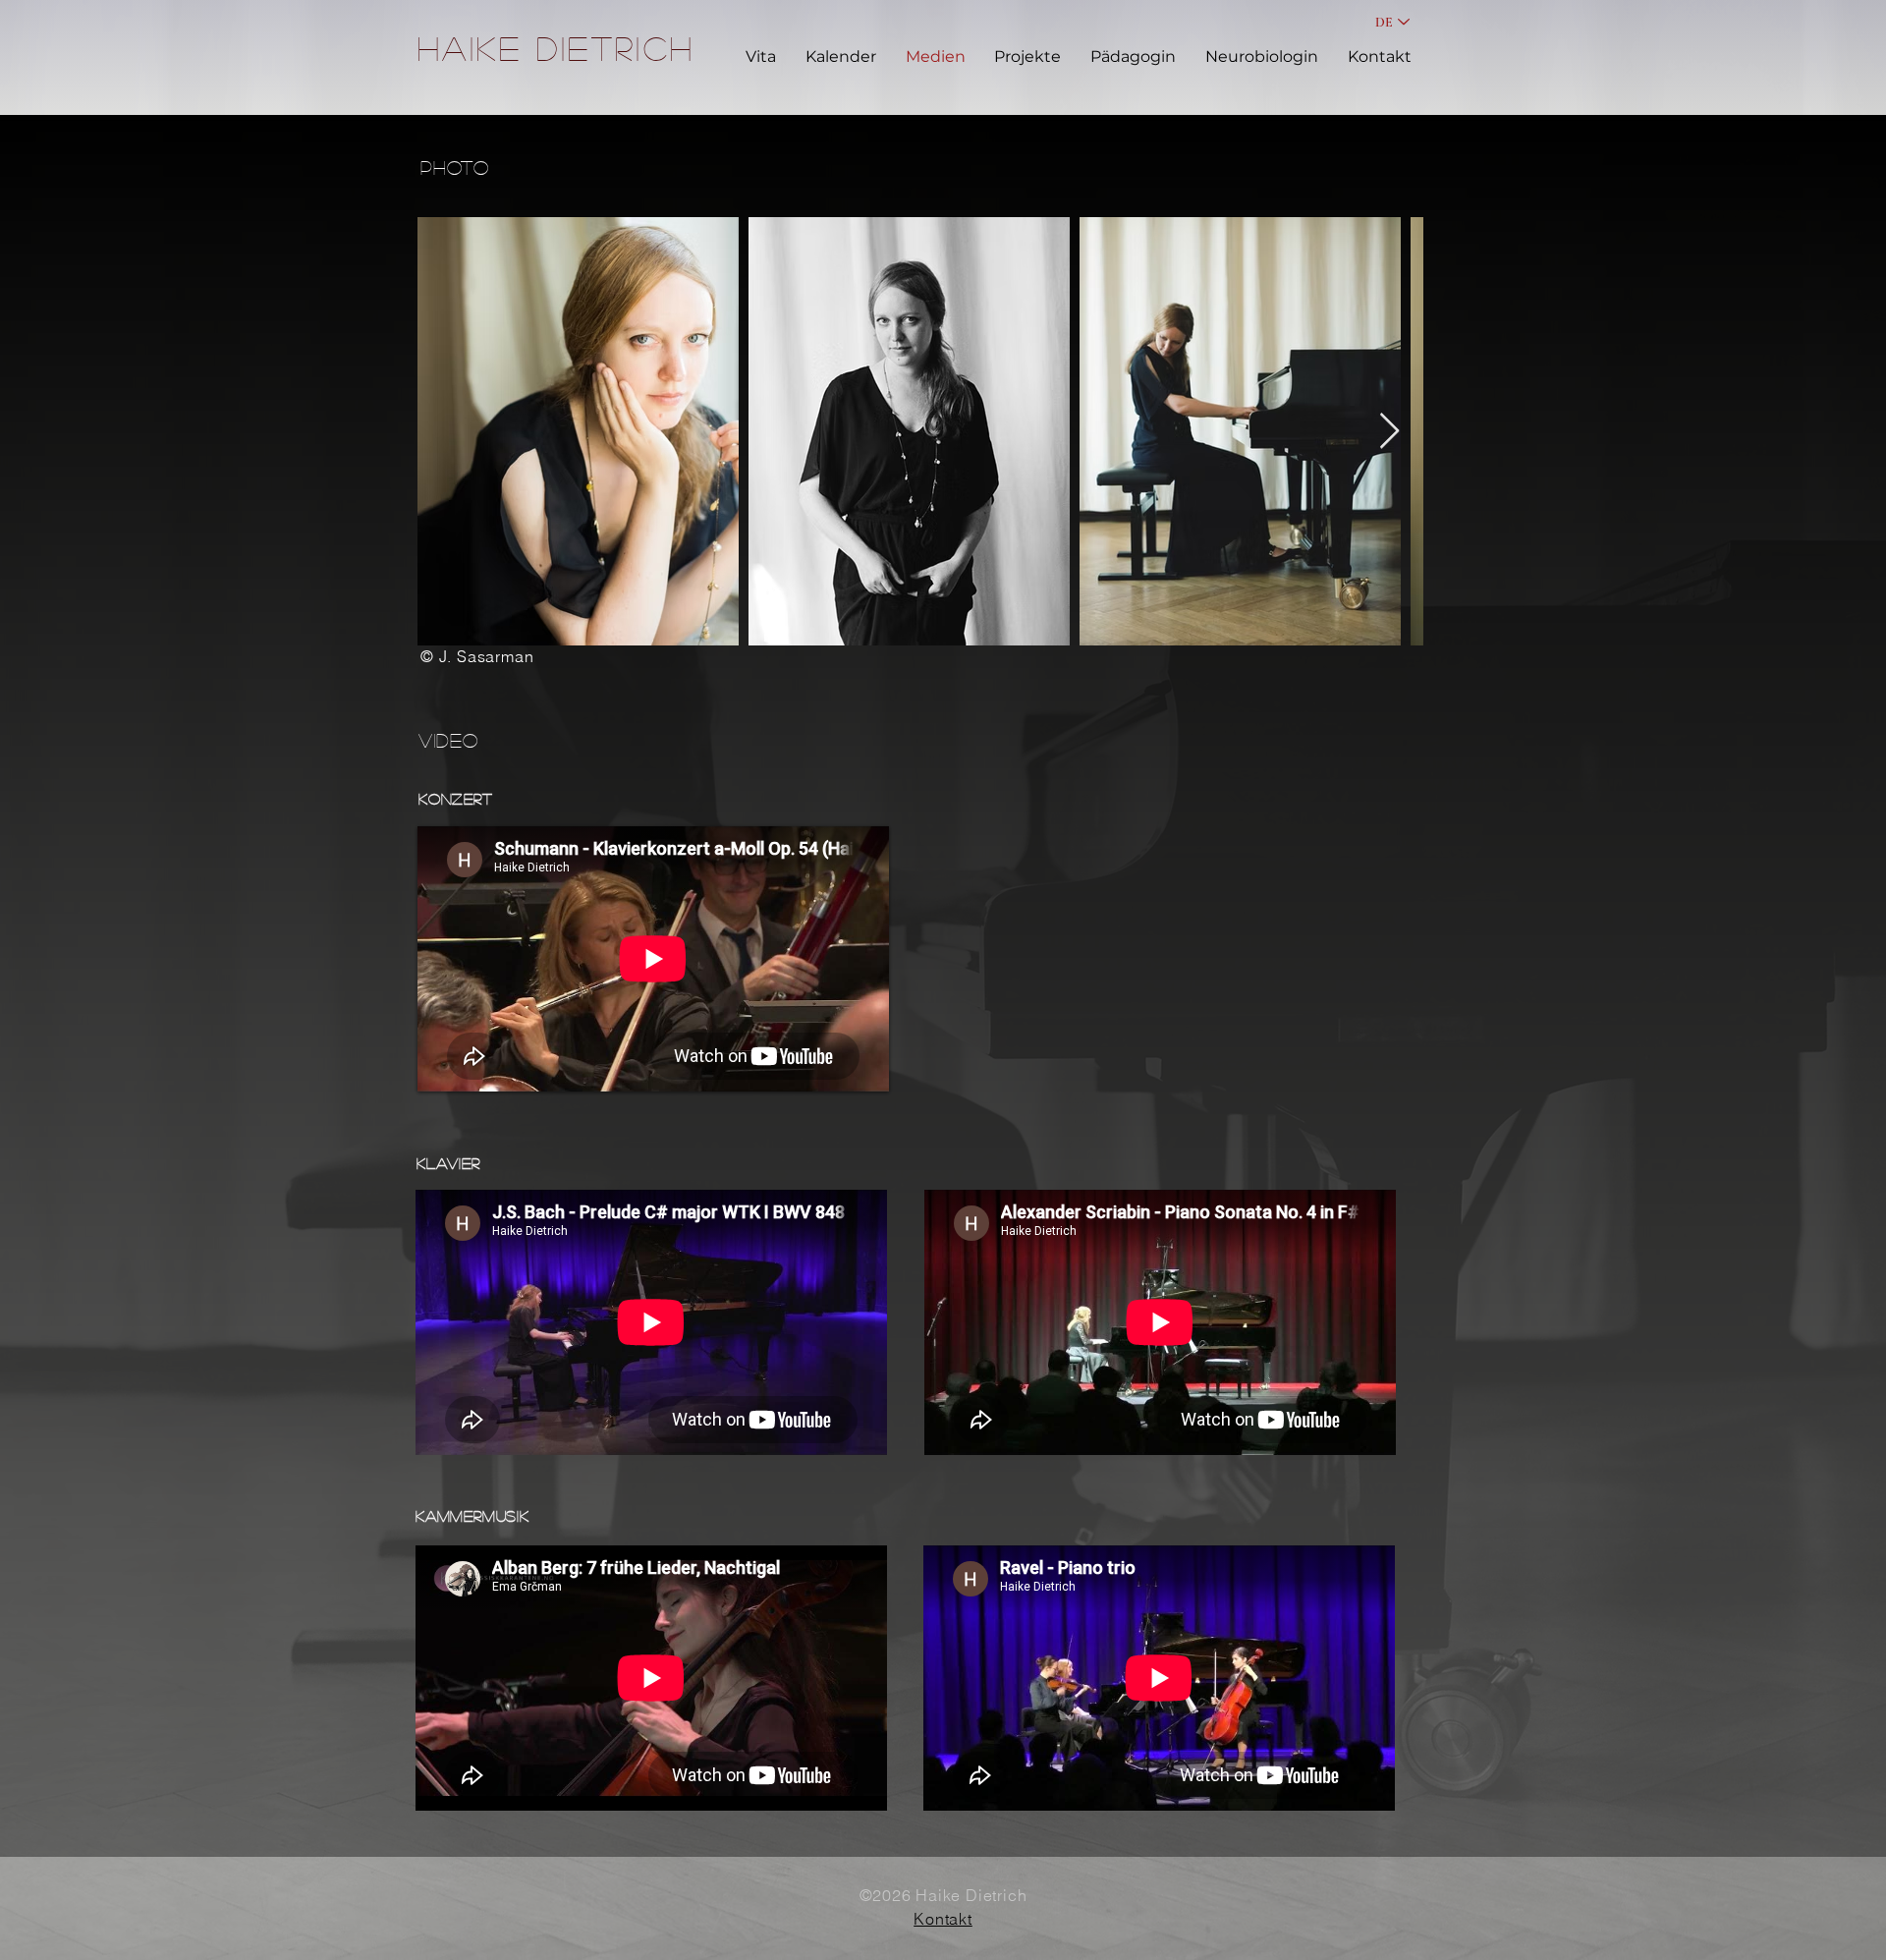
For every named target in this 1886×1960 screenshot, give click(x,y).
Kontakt (943, 1919)
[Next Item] (1389, 432)
